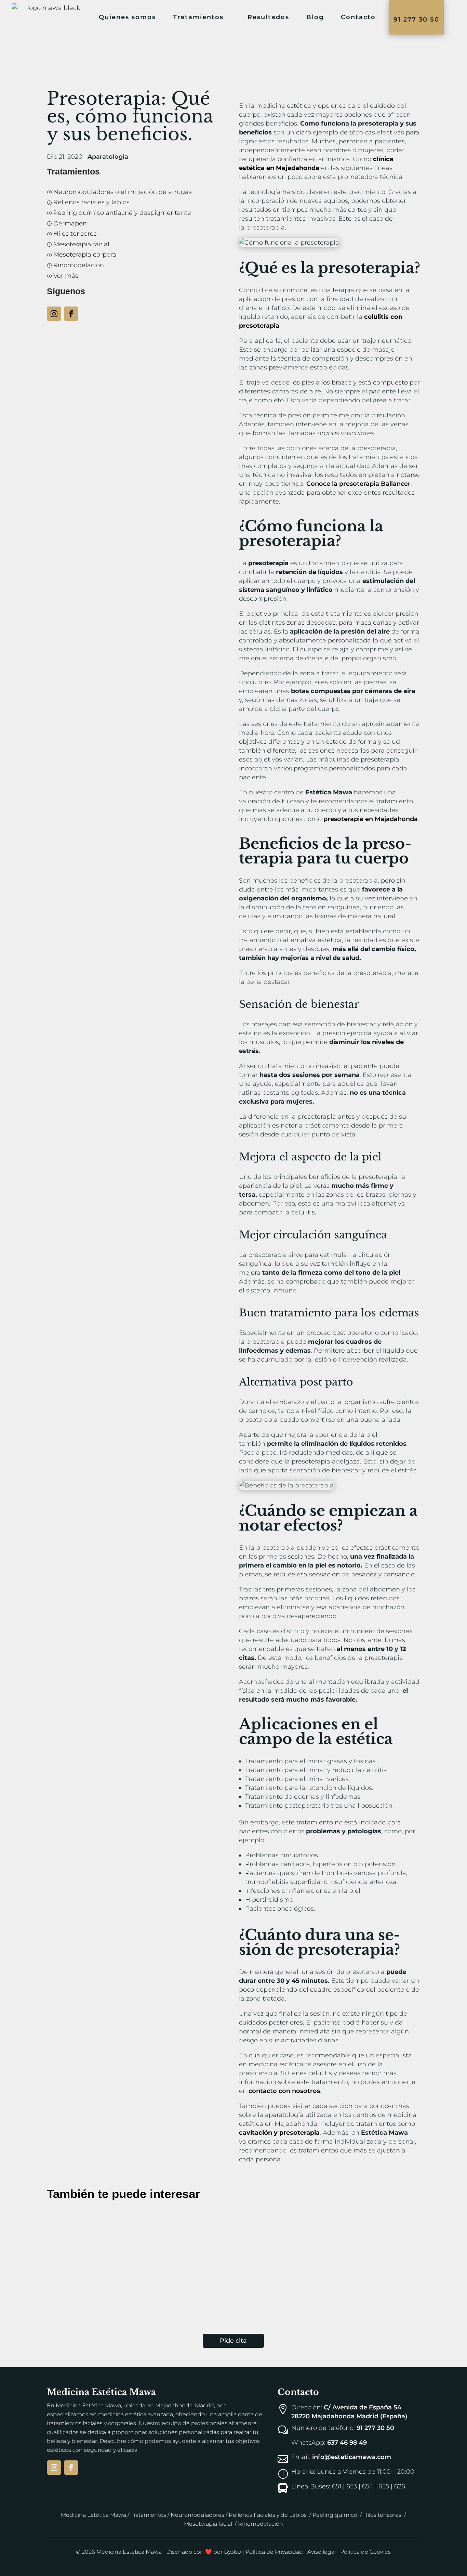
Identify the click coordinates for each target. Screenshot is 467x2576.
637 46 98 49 (347, 2443)
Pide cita (233, 2341)
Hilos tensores (382, 2515)
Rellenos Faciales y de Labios (268, 2515)
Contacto (358, 17)
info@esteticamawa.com (352, 2457)
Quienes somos (127, 17)
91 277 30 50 (416, 19)
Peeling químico (335, 2515)
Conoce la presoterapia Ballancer (358, 484)
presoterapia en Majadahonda (371, 819)
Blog (315, 17)
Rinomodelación (261, 2524)
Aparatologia (108, 157)
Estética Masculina (149, 2233)
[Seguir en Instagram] (54, 314)
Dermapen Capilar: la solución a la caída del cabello (151, 2220)
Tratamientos (198, 17)
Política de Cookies (365, 2552)
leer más (49, 2259)
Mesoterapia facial (208, 2524)
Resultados (268, 17)
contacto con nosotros (284, 2091)
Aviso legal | (324, 2552)
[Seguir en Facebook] (71, 314)
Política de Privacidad (274, 2552)
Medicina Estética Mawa (94, 2515)
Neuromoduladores (197, 2515)
